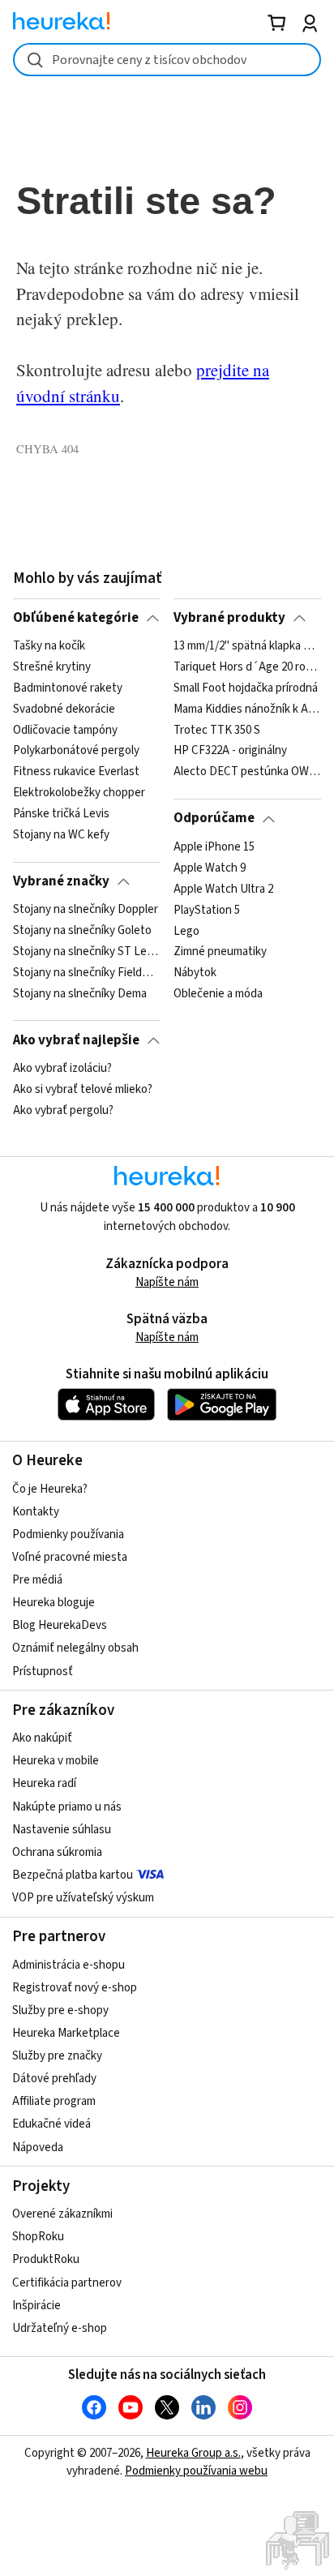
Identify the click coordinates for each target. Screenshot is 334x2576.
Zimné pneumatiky (220, 952)
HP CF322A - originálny (230, 752)
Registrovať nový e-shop (75, 1988)
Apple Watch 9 (210, 868)
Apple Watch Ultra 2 (223, 889)
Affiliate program (54, 2101)
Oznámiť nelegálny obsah (75, 1648)
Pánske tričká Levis (61, 814)
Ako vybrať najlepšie (76, 1040)
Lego (186, 931)
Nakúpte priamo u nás (67, 1807)
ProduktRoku (46, 2259)
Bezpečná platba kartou (73, 1875)
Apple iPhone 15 (214, 847)
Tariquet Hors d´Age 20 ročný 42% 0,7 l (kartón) (247, 667)
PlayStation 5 (207, 910)
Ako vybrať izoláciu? (62, 1069)
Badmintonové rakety (68, 688)
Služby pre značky (57, 2056)
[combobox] (167, 60)
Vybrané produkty (229, 618)
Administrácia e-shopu (69, 1965)
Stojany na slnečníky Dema (80, 994)
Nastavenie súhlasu (62, 1830)
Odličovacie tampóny (65, 731)
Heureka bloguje (54, 1603)
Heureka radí (44, 1783)
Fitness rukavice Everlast (76, 773)
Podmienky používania (68, 1534)
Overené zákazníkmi (62, 2214)
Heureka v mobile (56, 1761)
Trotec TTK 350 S (217, 731)
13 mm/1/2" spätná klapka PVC (247, 646)
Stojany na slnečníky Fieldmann (86, 973)
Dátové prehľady (54, 2079)
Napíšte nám (167, 1282)
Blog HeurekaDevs (60, 1625)
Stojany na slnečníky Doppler (86, 910)
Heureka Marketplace (66, 2033)
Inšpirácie (36, 2306)
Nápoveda (38, 2147)
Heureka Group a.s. (193, 2453)
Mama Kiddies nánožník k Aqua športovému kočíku (247, 709)
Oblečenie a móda (218, 994)
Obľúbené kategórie (76, 618)
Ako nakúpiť (42, 1738)
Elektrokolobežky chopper (79, 793)
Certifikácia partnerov (67, 2283)
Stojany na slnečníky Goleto (82, 931)
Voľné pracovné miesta (70, 1557)
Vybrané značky (61, 881)
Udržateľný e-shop (60, 2328)
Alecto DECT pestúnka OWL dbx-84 (247, 773)
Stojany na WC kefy (61, 835)
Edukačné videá (51, 2124)
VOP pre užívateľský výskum (83, 1898)
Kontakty (36, 1512)
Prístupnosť (43, 1672)
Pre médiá (37, 1580)
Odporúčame (214, 818)
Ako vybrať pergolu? (63, 1111)
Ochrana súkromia (57, 1852)
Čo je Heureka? (50, 1489)
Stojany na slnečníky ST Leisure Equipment (86, 952)
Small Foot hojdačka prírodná (246, 688)
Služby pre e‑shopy (60, 2010)
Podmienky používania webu (196, 2471)
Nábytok (195, 973)
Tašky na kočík (49, 646)
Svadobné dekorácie (64, 709)
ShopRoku (38, 2237)
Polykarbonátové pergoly (76, 752)
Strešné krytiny (52, 667)
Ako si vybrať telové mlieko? (83, 1090)
